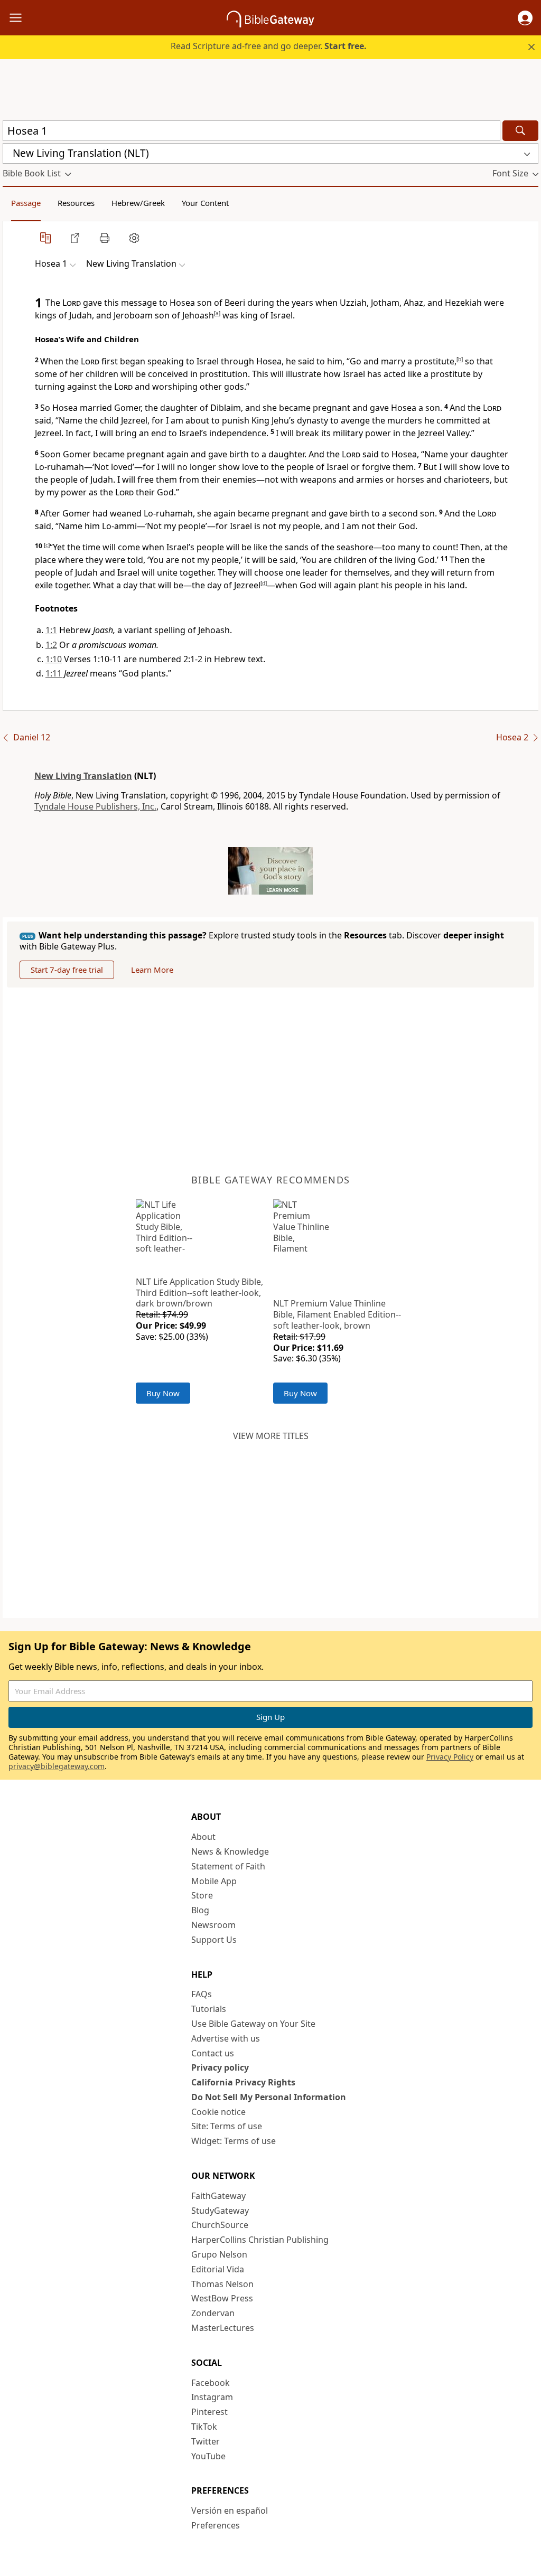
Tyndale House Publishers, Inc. (95, 806)
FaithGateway (218, 2196)
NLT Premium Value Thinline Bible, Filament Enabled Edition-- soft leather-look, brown (337, 1314)
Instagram (212, 2397)
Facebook (211, 2383)
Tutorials (209, 2009)
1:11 (54, 673)
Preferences (216, 2525)
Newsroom (213, 1925)
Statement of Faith (228, 1866)
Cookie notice (218, 2112)
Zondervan (213, 2313)
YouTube (208, 2456)
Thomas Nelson (222, 2284)
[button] (525, 18)
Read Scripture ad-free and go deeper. (269, 46)
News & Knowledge (230, 1851)
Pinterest (209, 2412)
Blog (200, 1910)
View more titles (271, 1436)
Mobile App (214, 1881)
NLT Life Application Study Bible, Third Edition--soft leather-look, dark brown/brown (199, 1293)
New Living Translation (83, 776)
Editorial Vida (218, 2269)
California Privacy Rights (243, 2082)
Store (202, 1895)
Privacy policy (220, 2067)
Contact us (213, 2053)
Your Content (205, 203)
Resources (76, 203)
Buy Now (163, 1393)
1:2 (51, 645)
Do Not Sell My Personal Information (269, 2097)
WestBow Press (222, 2298)
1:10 (54, 659)
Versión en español (230, 2511)
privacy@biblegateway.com (57, 1766)
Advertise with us (226, 2038)
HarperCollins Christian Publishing (260, 2240)
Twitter (206, 2441)
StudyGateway (220, 2211)
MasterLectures (223, 2328)
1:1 (51, 630)
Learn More (152, 970)
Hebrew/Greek (138, 203)
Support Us (214, 1940)
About (203, 1837)
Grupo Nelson (219, 2254)
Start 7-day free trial (67, 970)
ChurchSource (220, 2225)
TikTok (204, 2427)
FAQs (202, 1994)
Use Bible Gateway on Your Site (253, 2024)
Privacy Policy (450, 1757)
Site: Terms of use (227, 2126)
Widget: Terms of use (234, 2141)
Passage (26, 203)
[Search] (520, 131)
